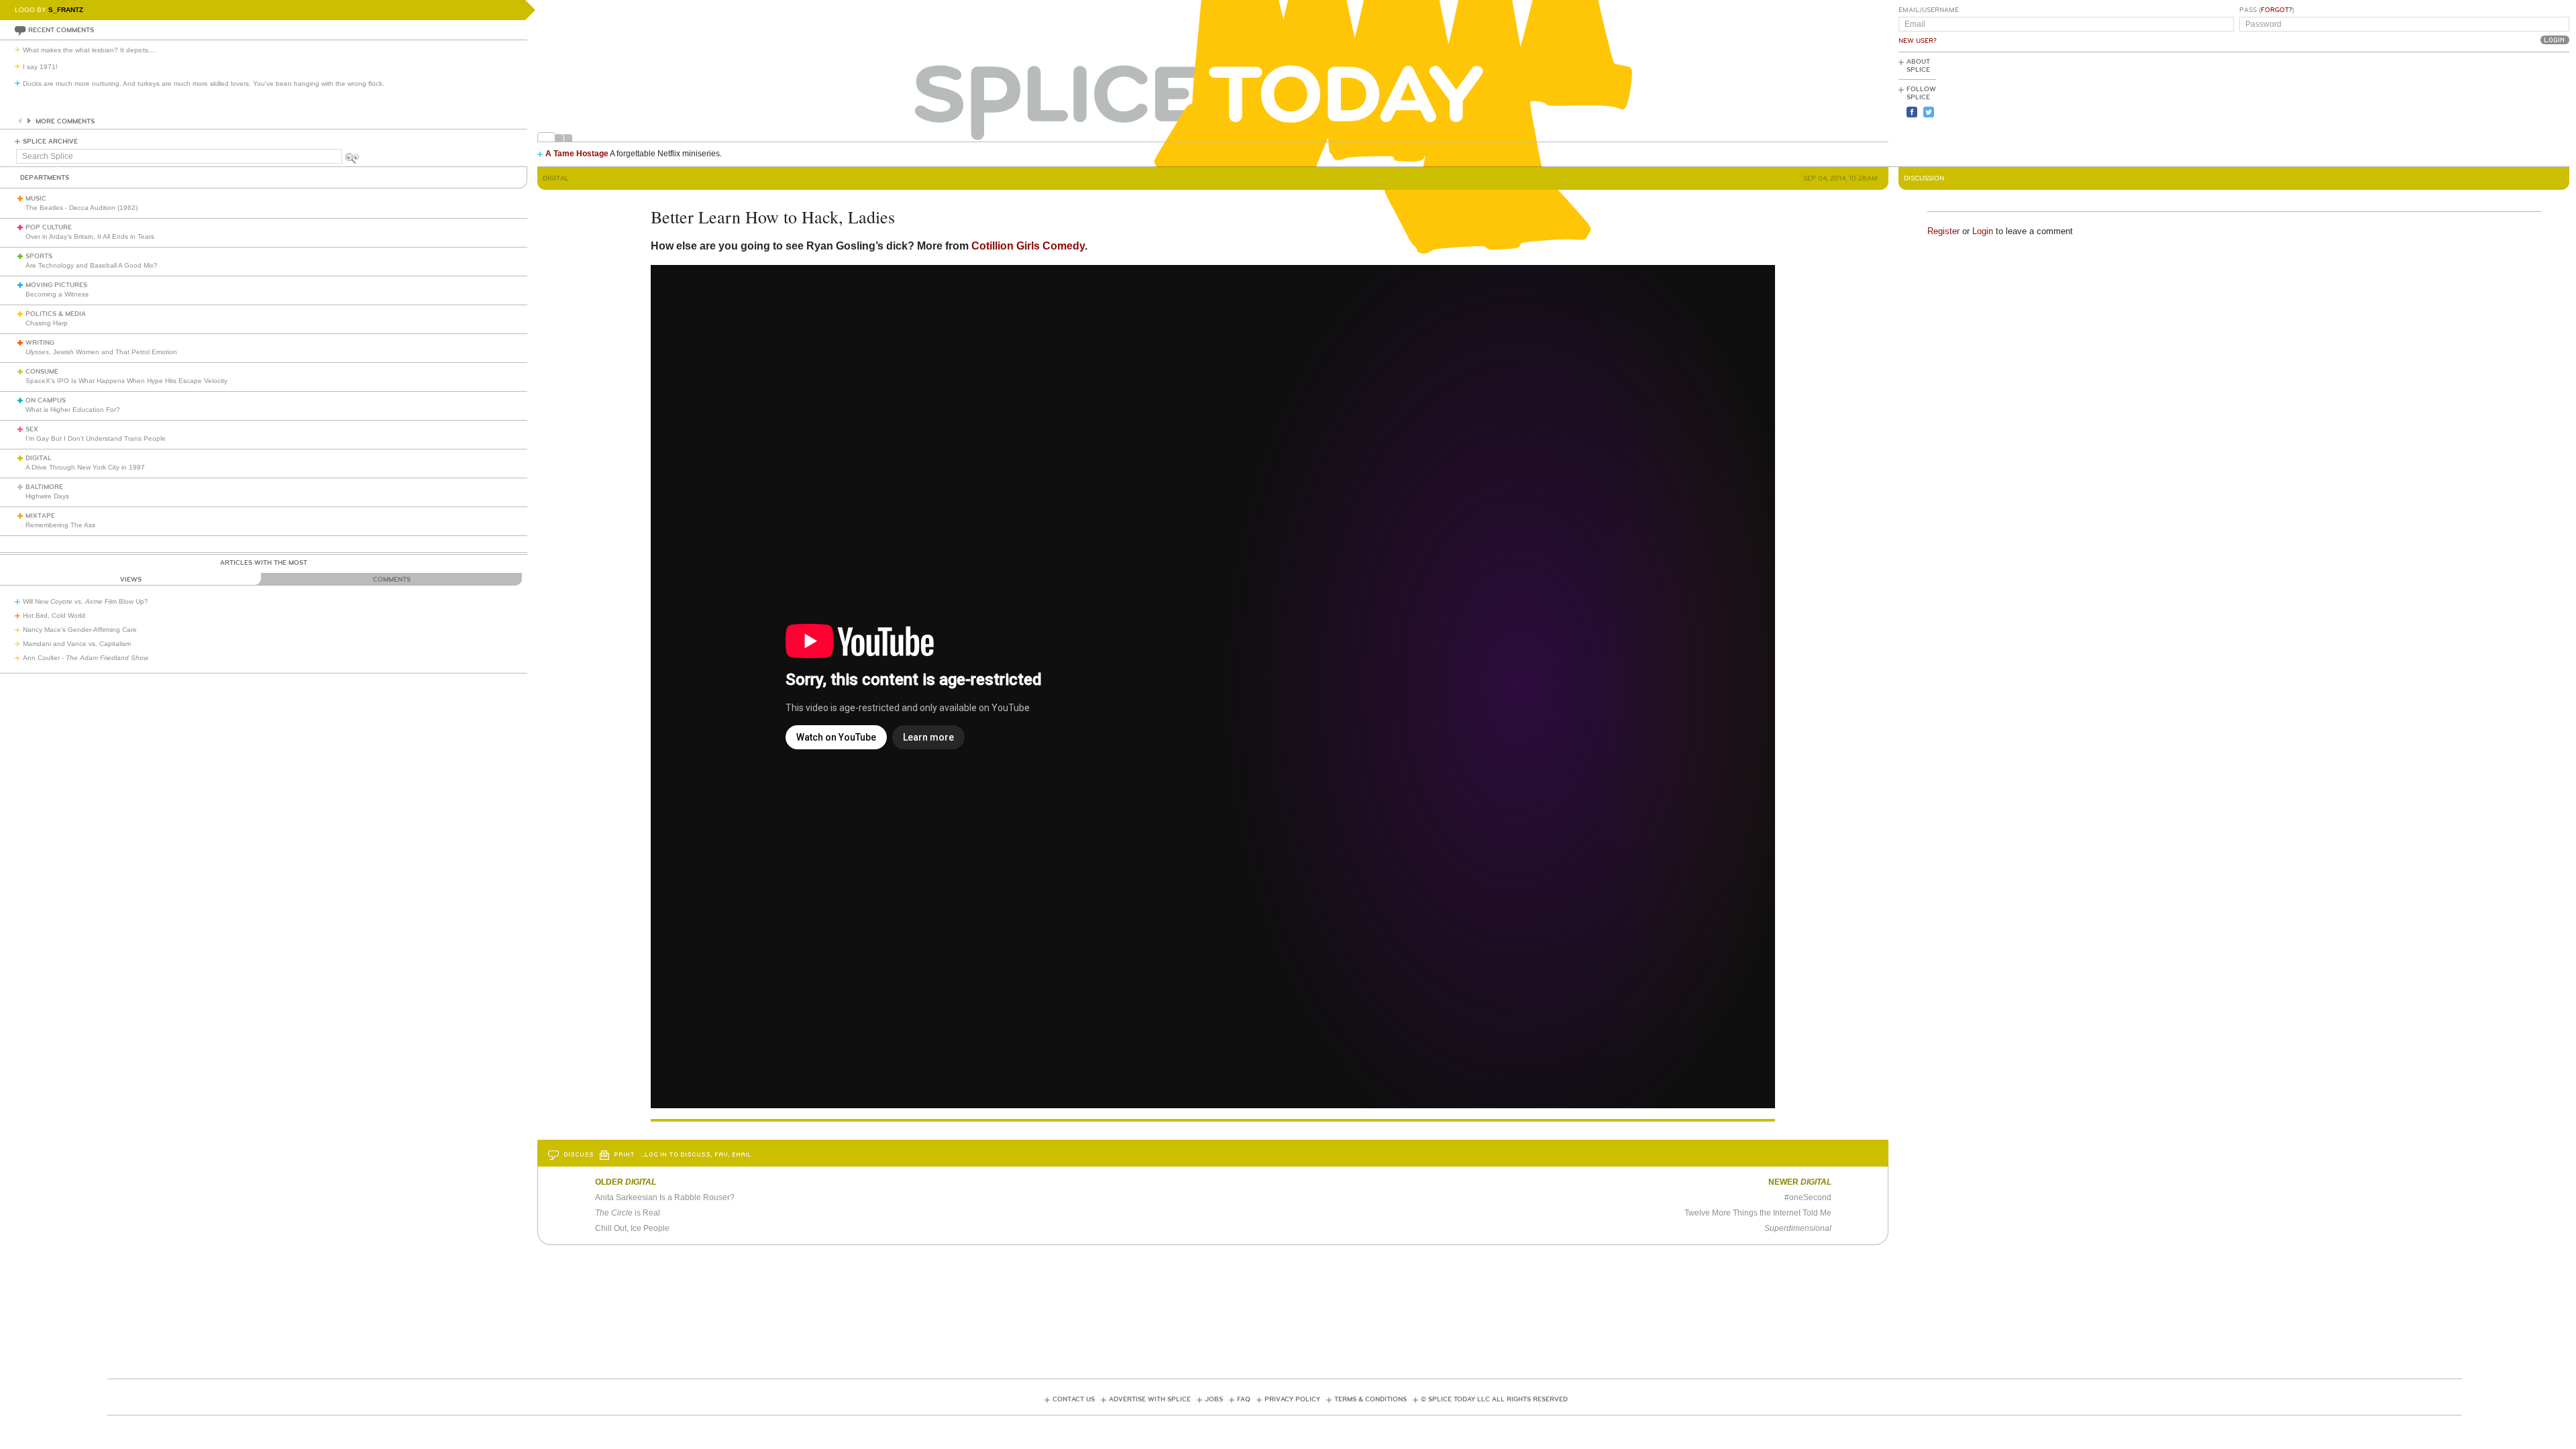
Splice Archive (50, 142)
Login (1983, 231)
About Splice (1918, 66)
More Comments (65, 121)
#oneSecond (1808, 1197)
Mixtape (40, 516)
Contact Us (1074, 1399)
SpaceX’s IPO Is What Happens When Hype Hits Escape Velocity (126, 381)
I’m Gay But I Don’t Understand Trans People (96, 438)
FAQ (1244, 1399)
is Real (628, 1213)
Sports (39, 256)
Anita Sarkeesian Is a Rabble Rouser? (665, 1197)
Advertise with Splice (1150, 1399)
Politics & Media (56, 314)
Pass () (2267, 10)
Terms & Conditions (1371, 1399)
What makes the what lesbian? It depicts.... (90, 50)
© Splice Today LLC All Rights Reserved (1494, 1399)
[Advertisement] (2509, 108)
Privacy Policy (1292, 1399)
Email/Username (1929, 10)
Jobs (1214, 1399)
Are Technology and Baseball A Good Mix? (92, 265)
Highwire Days (47, 496)
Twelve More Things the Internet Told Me (1758, 1213)
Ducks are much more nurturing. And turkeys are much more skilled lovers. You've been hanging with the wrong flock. (204, 84)
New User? (1918, 41)
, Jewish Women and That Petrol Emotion (101, 352)
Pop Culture (49, 227)
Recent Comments (61, 30)
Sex (32, 429)
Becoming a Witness (57, 294)
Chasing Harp (47, 323)
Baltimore (44, 487)
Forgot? (2276, 10)
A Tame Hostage (577, 154)
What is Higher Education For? (73, 410)
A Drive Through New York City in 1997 (85, 467)
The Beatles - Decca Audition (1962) (82, 208)
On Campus (46, 400)
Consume (42, 372)
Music (36, 199)
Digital (39, 458)
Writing (40, 343)
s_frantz (66, 10)
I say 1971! (40, 67)
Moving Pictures (56, 285)
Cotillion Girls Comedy (1028, 246)
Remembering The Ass (60, 525)
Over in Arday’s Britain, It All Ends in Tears (90, 236)
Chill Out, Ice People (632, 1228)
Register (1943, 231)
